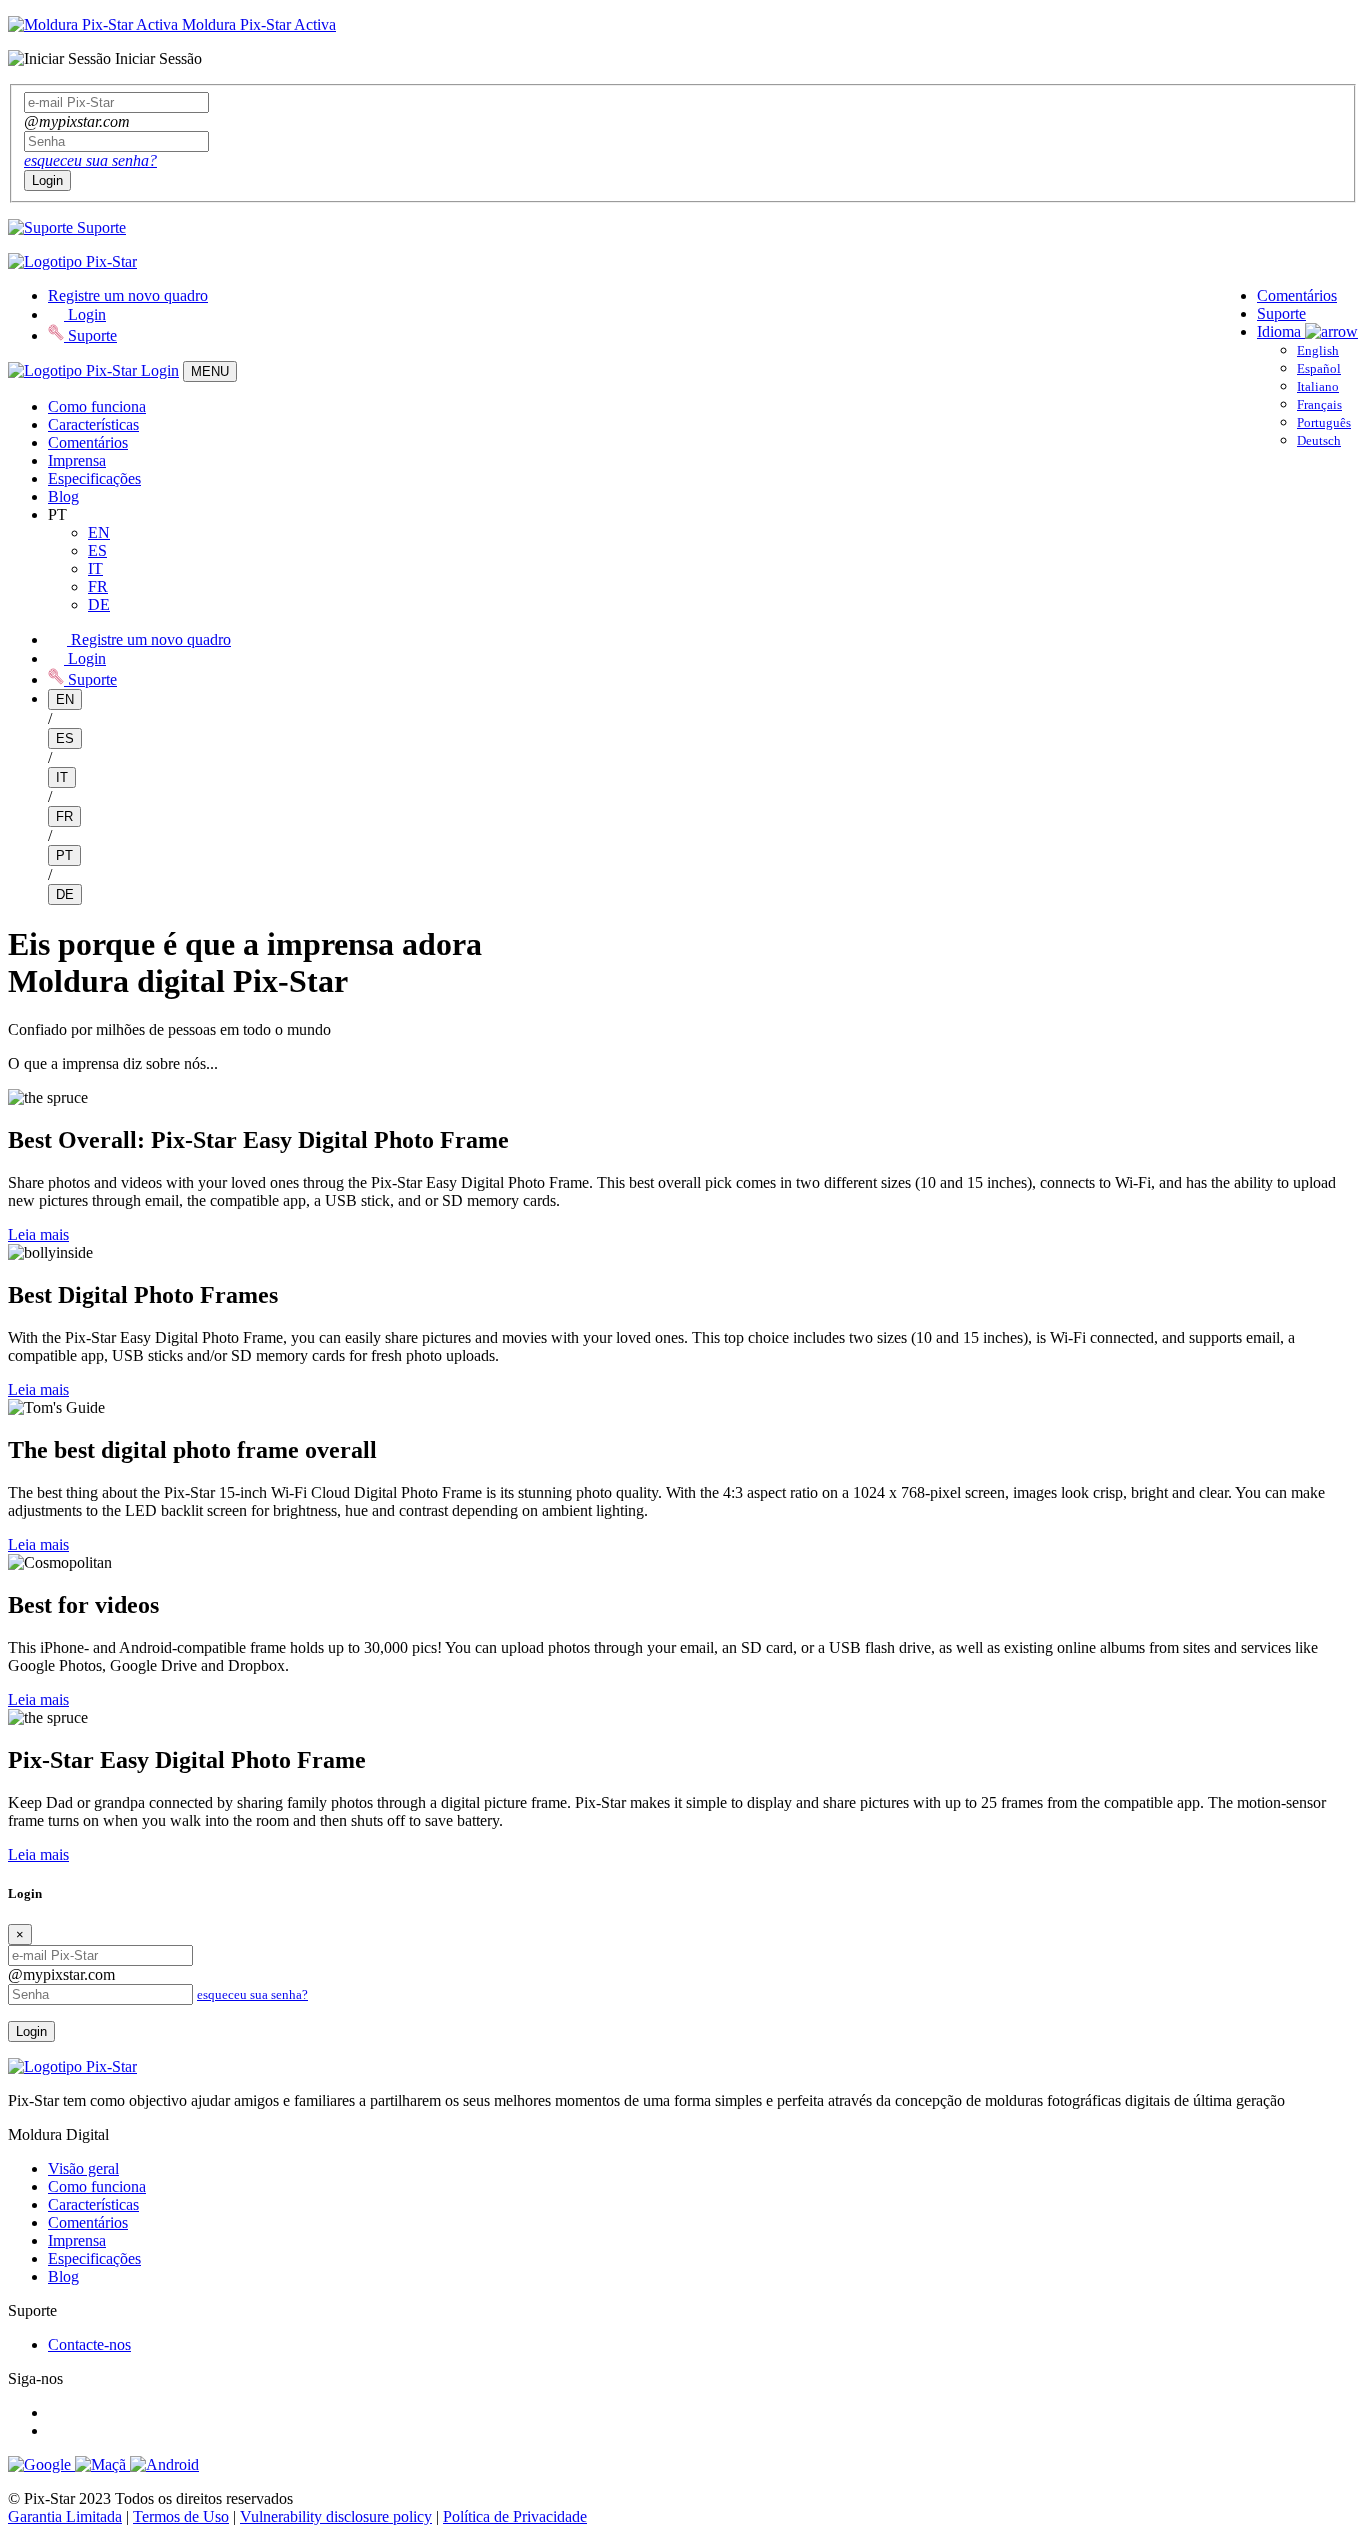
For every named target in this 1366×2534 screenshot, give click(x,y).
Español (1319, 368)
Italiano (1318, 386)
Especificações (94, 478)
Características (93, 424)
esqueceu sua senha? (90, 160)
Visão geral (83, 2168)
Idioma (1281, 331)
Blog (63, 496)
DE (99, 604)
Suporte (99, 227)
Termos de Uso (181, 2516)
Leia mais (38, 1234)
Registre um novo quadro (128, 295)
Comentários (1297, 295)
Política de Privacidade (515, 2516)
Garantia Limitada (65, 2516)
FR (98, 586)
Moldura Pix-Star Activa (257, 24)
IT (95, 568)
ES (97, 550)
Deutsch (1319, 440)
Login (47, 180)
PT (64, 855)
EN (99, 532)
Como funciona (97, 406)
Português (1324, 422)
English (1318, 350)
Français (1319, 404)
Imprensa (77, 460)
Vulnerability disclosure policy (336, 2516)
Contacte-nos (89, 2344)
